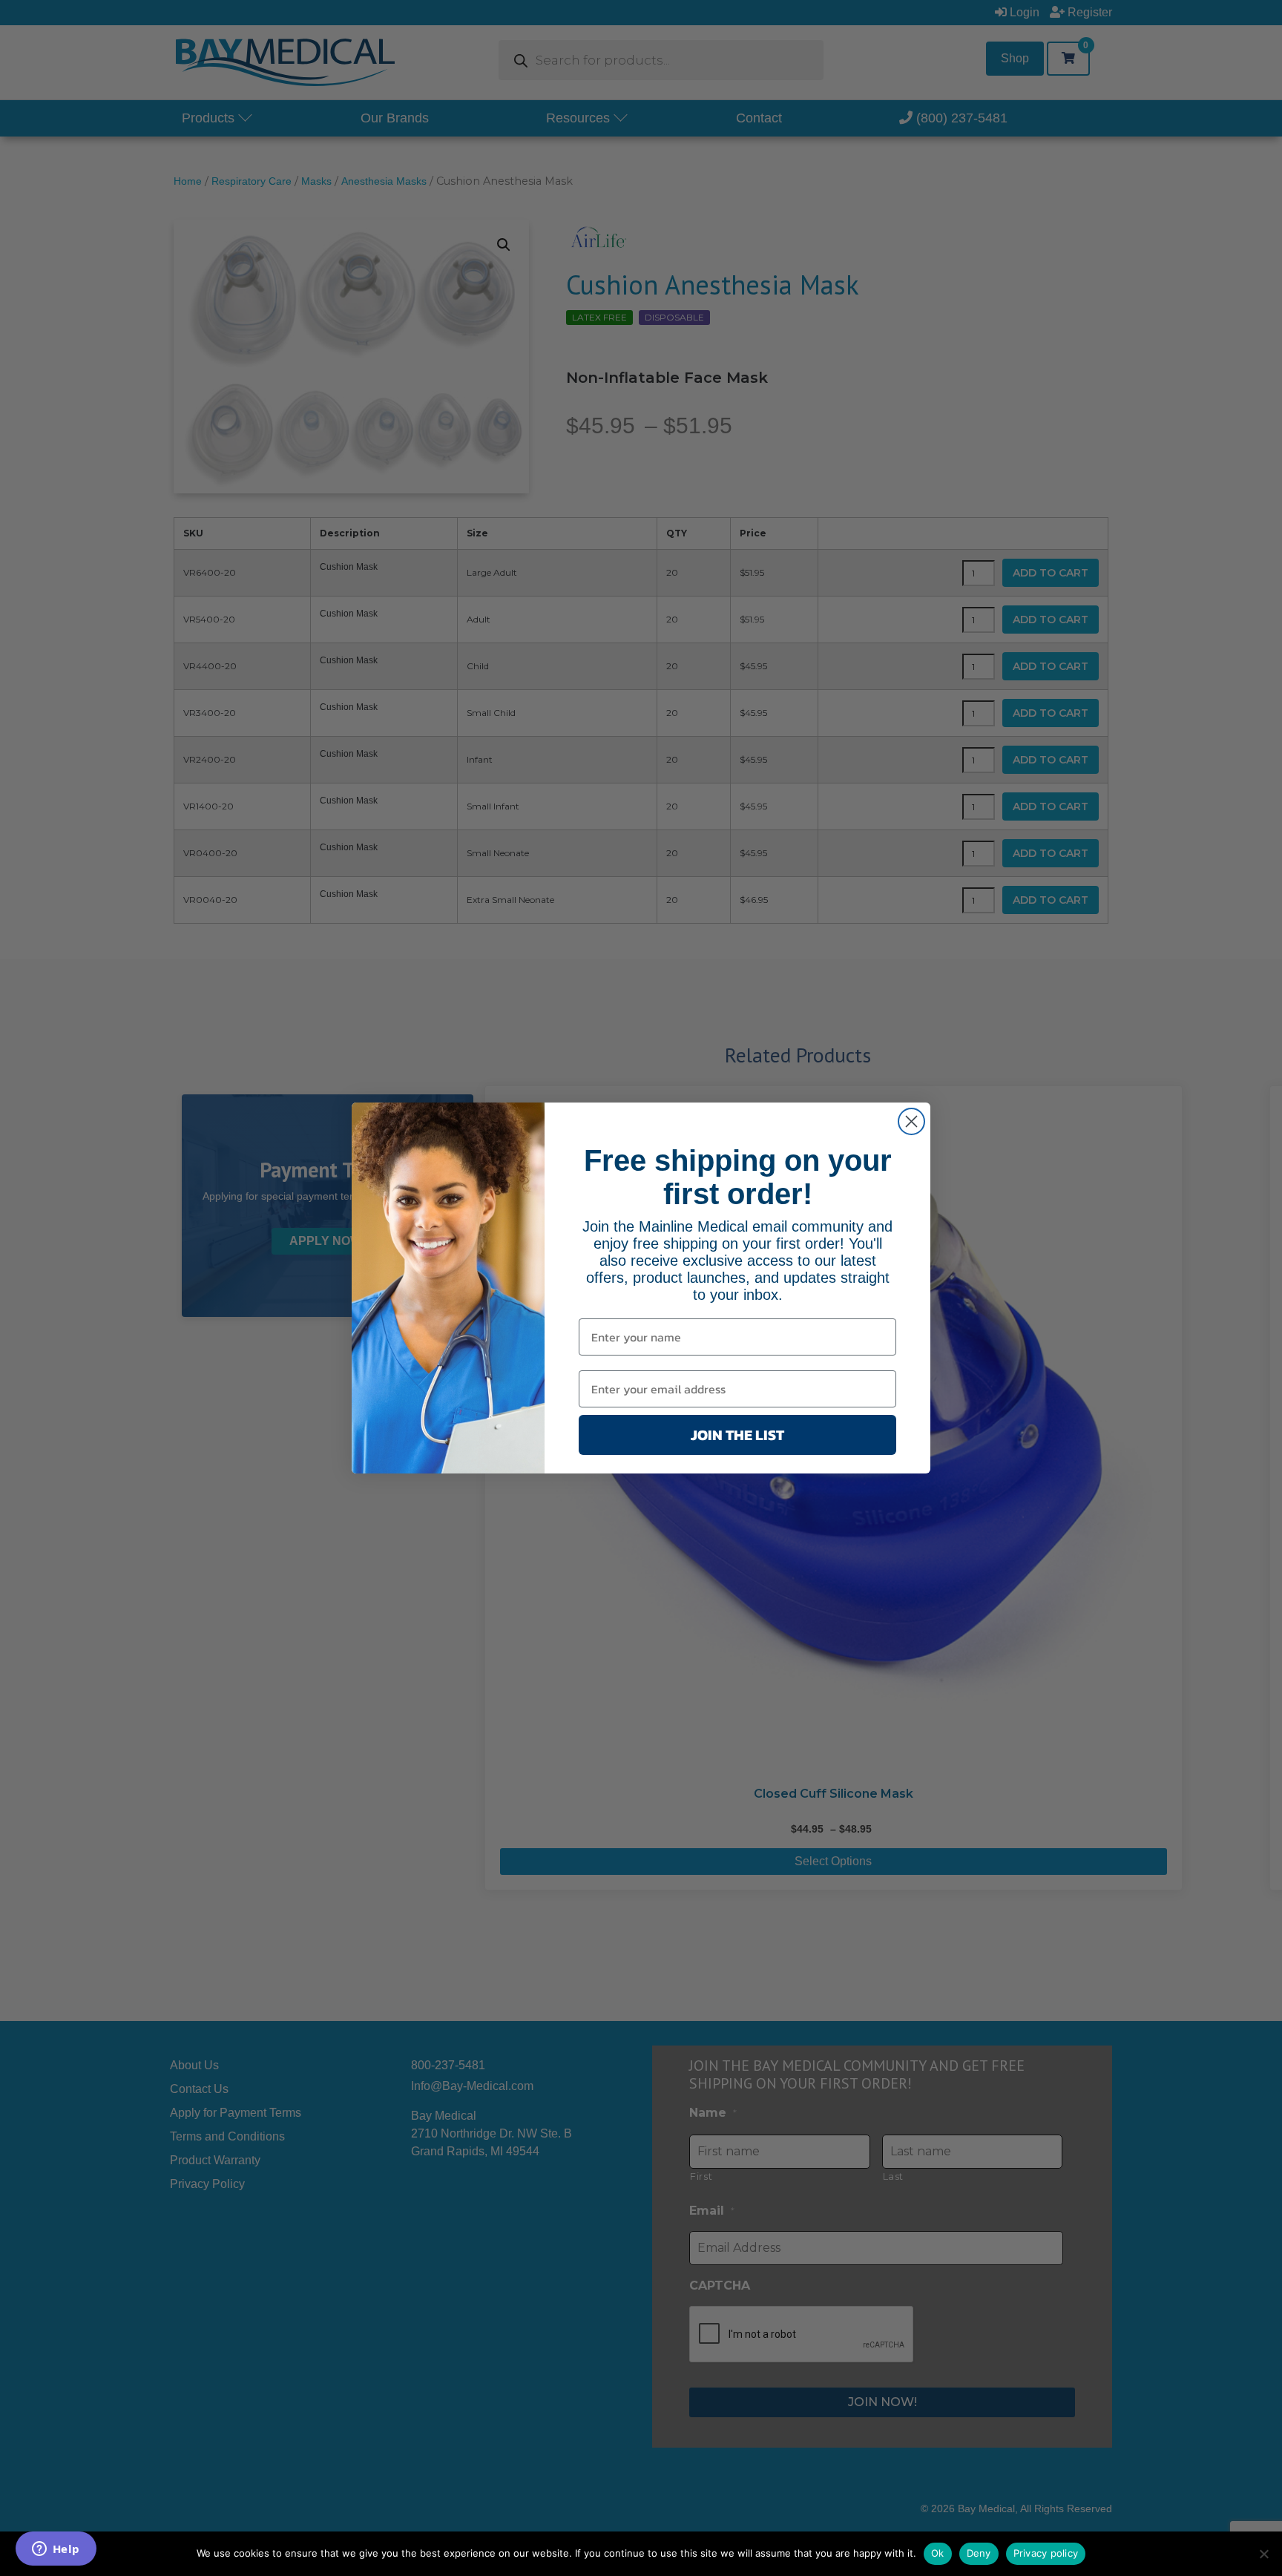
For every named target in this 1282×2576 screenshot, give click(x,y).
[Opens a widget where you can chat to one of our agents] (56, 2550)
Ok (938, 2553)
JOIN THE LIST (737, 1435)
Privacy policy (1046, 2553)
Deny (979, 2553)
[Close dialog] (911, 1121)
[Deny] (1263, 2554)
